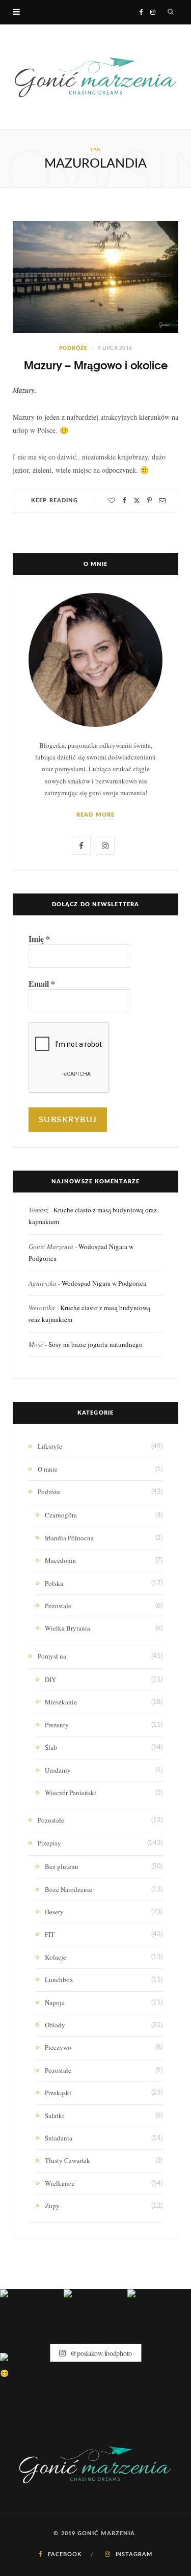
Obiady (55, 2025)
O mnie (48, 1469)
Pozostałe (58, 1606)
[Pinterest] (149, 500)
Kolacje (56, 1957)
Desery (54, 1912)
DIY (50, 1679)
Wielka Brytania (67, 1628)
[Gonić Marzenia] (95, 77)
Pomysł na (52, 1656)
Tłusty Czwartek (67, 2160)
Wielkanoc (60, 2183)
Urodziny (58, 1770)
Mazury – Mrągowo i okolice (96, 365)
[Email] (162, 500)
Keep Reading (54, 500)
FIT (50, 1934)
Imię (39, 939)
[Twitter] (137, 500)
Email (42, 984)
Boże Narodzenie (69, 1889)
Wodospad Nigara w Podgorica (104, 1283)
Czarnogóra (61, 1515)
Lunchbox (59, 1980)
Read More (95, 815)
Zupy (52, 2206)
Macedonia (60, 1560)
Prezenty (57, 1725)
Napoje (55, 2002)
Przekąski (58, 2093)
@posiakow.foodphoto (100, 2353)
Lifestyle (50, 1446)
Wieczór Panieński (71, 1793)
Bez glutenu (62, 1866)
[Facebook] (124, 500)
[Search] (171, 12)
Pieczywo (58, 2047)
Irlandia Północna (69, 1538)
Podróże (73, 348)
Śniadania (59, 2138)
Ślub (51, 1747)
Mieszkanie (61, 1702)
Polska (54, 1583)
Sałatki (54, 2116)
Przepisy (49, 1843)
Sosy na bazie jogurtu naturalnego (95, 1344)
